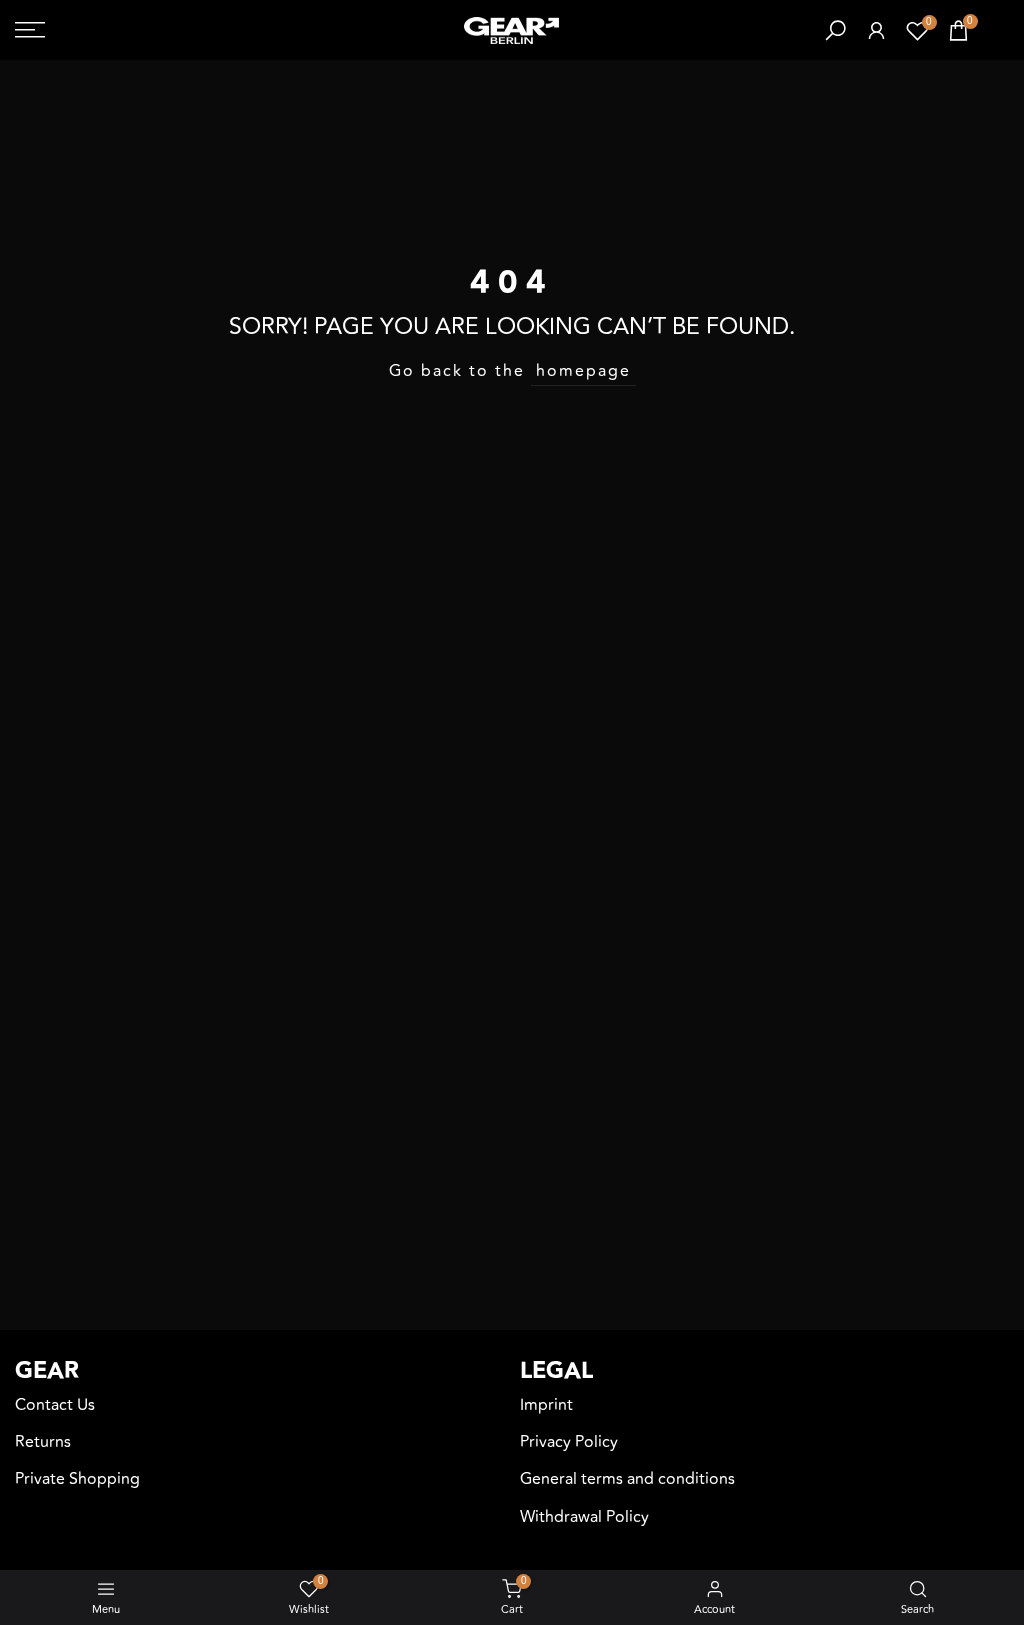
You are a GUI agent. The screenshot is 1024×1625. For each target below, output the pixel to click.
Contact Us (55, 1405)
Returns (43, 1442)
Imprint (546, 1405)
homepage (583, 371)
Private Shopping (77, 1479)
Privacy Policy (569, 1442)
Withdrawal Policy (584, 1517)
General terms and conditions (627, 1479)
